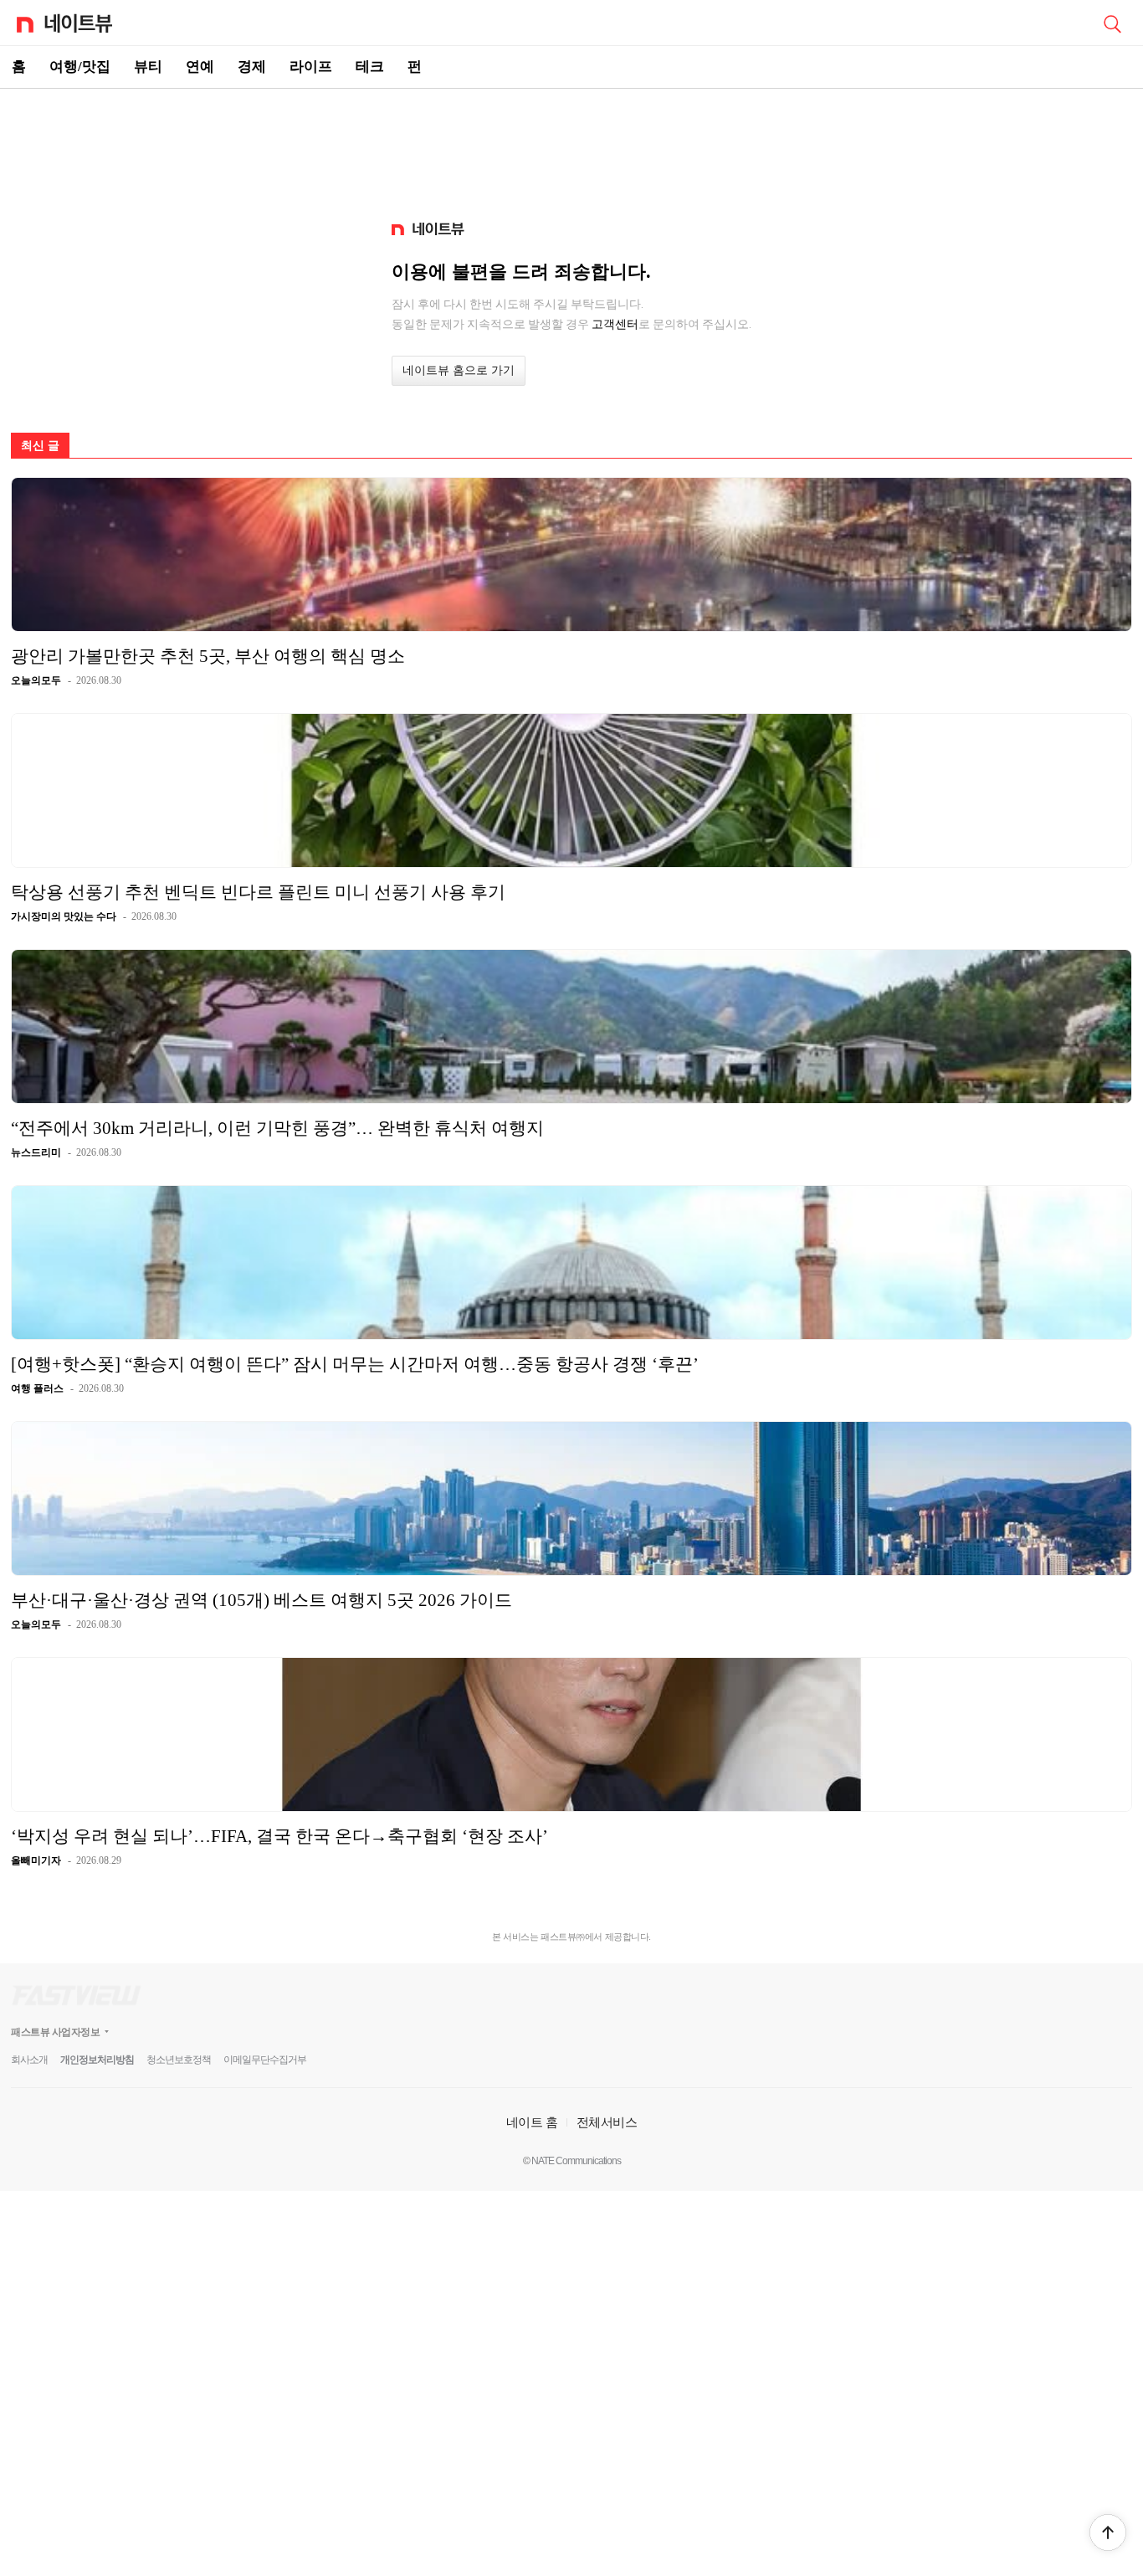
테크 (370, 67)
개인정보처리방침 (97, 2060)
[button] (1108, 2532)
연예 (200, 67)
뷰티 (148, 67)
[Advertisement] (571, 147)
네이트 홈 (532, 2122)
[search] (1112, 23)
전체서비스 (607, 2122)
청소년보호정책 (179, 2060)
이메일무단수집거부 (265, 2060)
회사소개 (29, 2060)
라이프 (311, 67)
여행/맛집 (80, 67)
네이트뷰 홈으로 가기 (459, 370)
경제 (252, 67)
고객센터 (615, 324)
